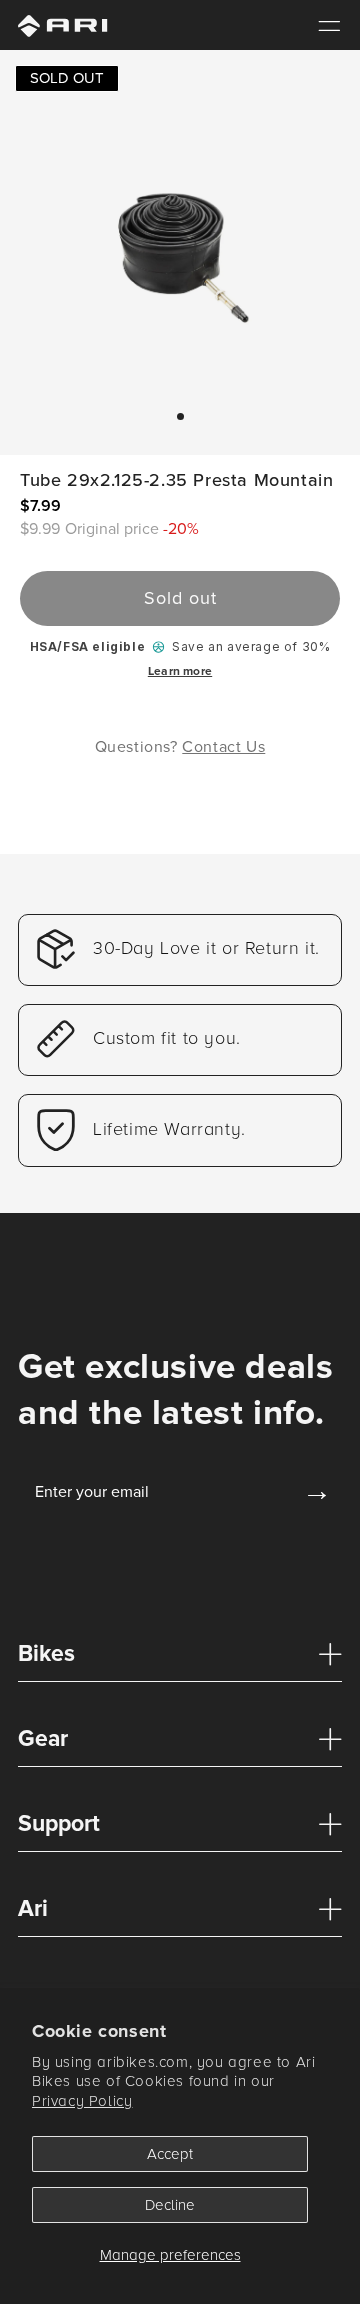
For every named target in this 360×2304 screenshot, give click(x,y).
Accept (170, 2154)
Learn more (180, 671)
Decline (170, 2205)
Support (59, 1824)
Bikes (46, 1654)
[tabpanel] (180, 245)
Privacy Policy (82, 2101)
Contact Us (223, 746)
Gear (43, 1739)
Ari (33, 1909)
